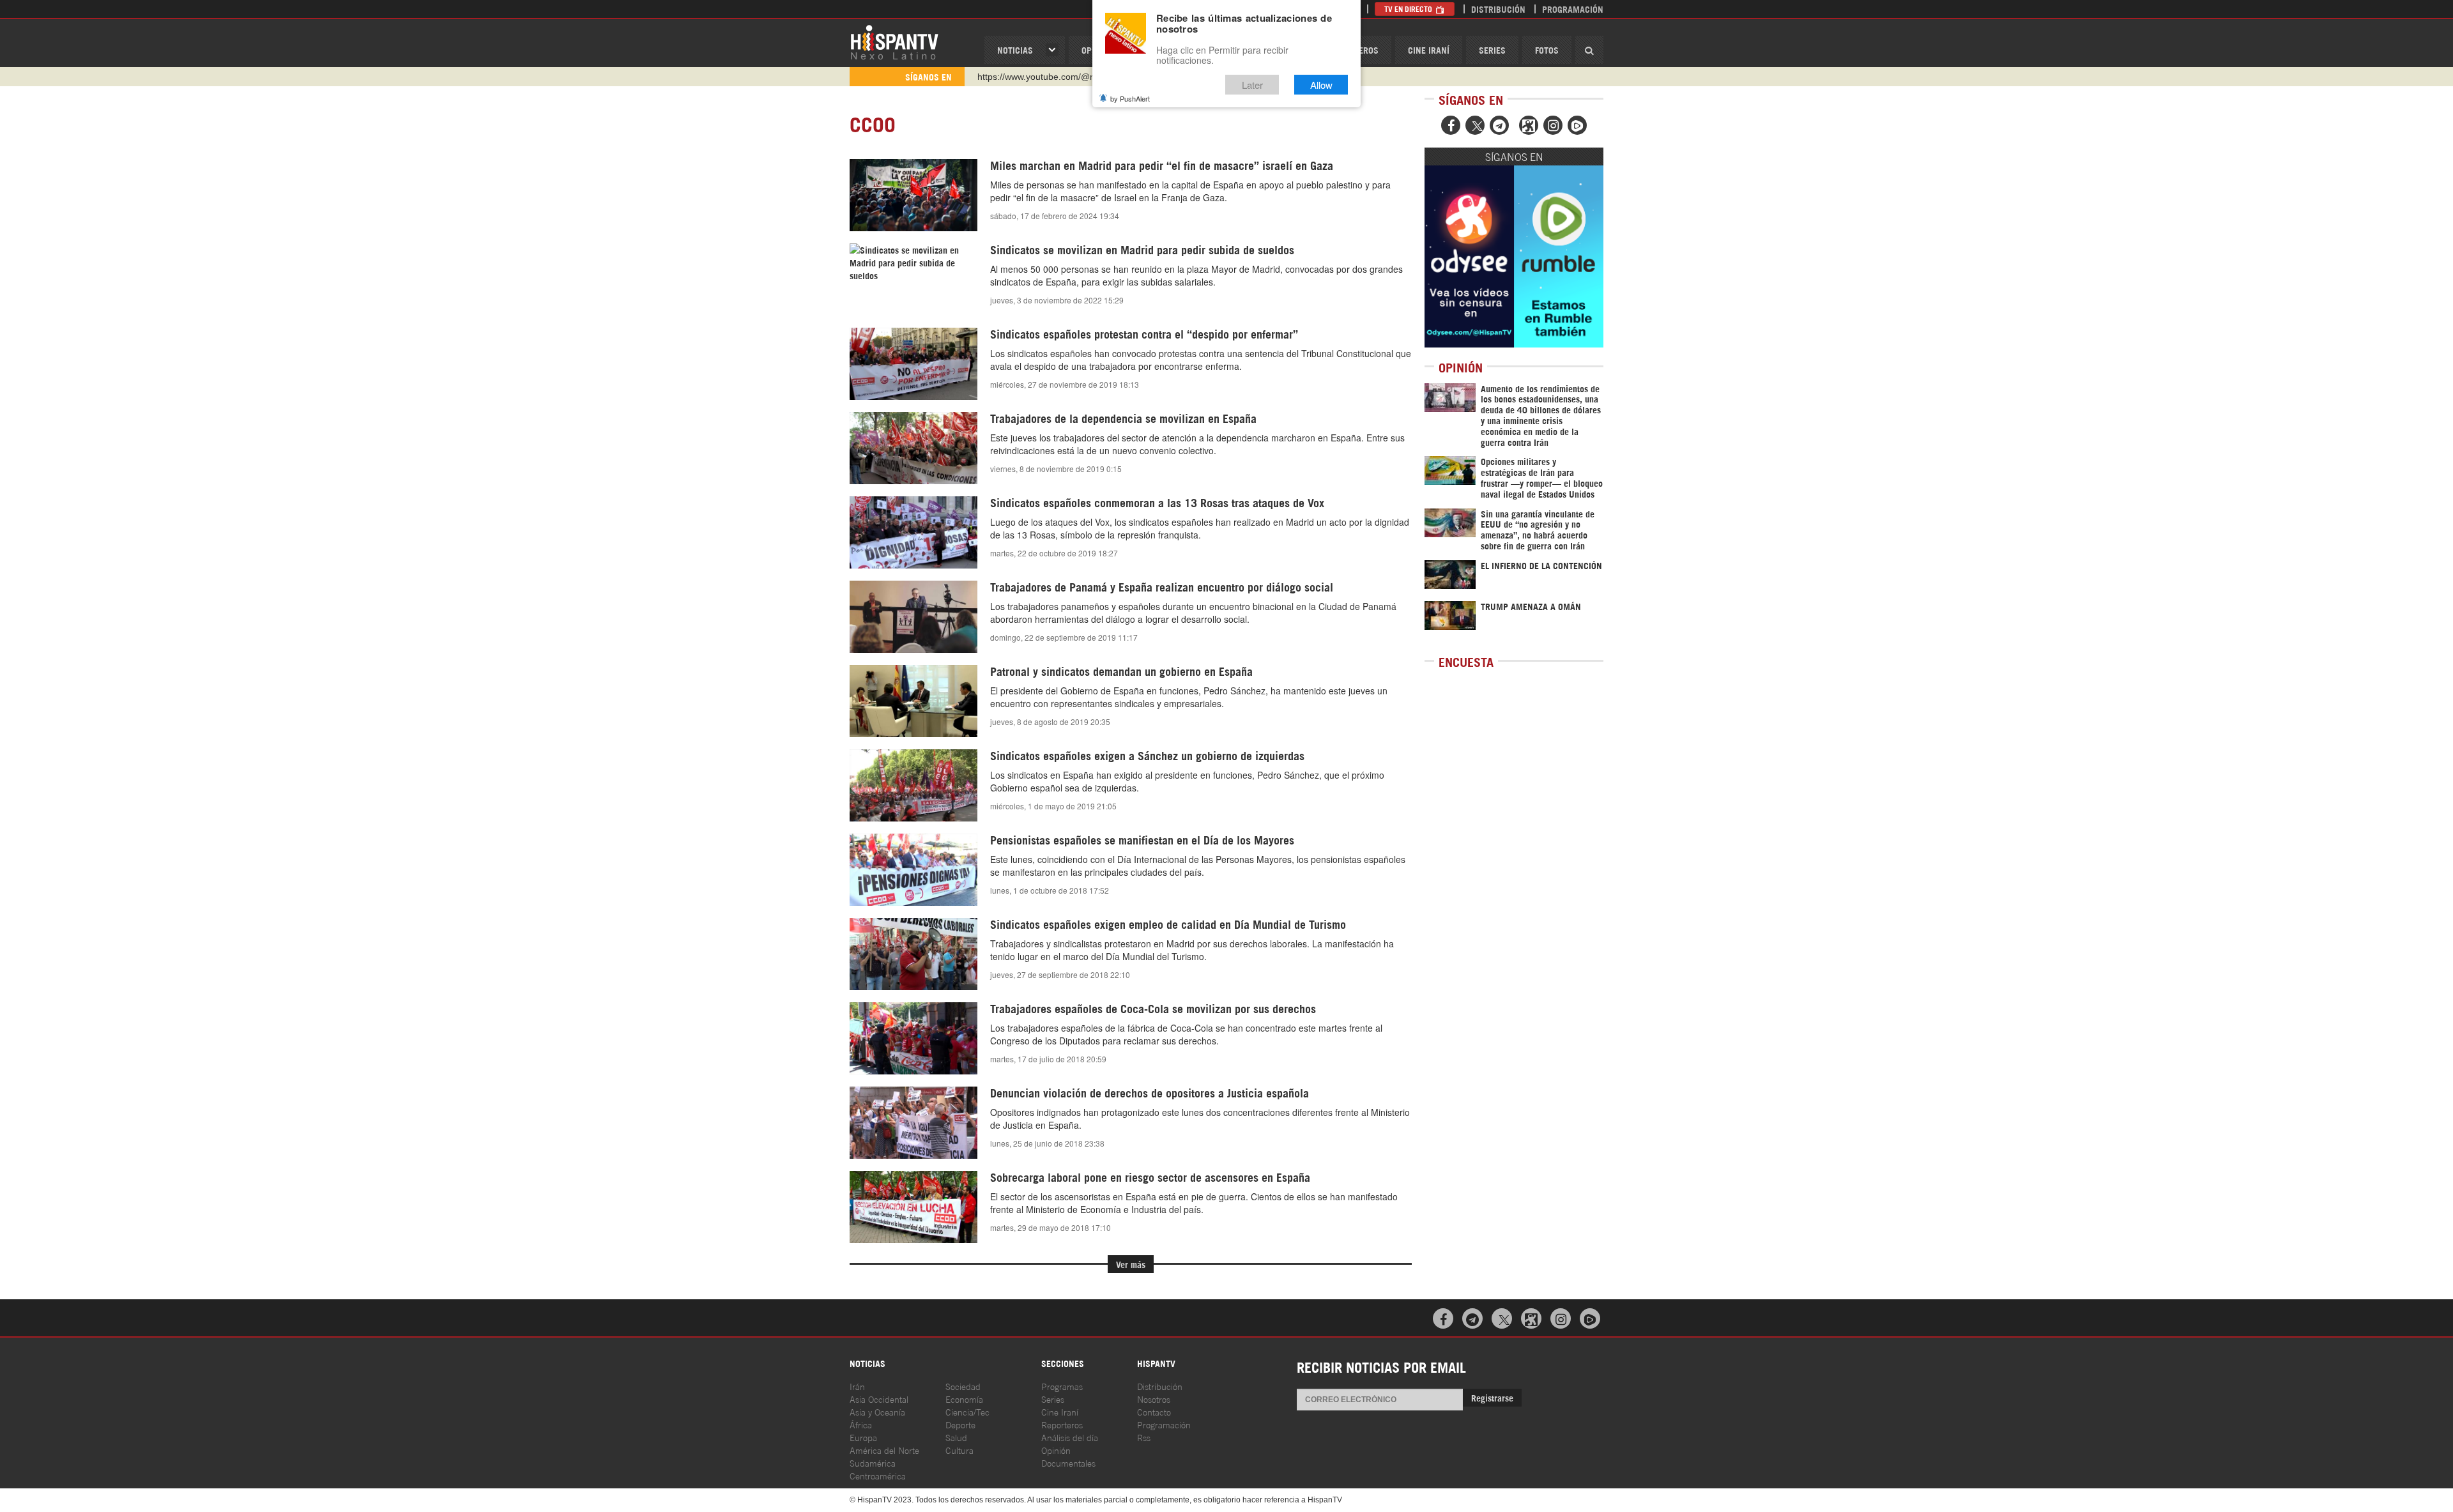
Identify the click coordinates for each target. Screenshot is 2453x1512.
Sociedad (963, 1386)
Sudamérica (873, 1462)
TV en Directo (1409, 9)
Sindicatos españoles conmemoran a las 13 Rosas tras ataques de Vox (1157, 502)
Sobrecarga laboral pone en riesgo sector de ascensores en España (1150, 1177)
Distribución (1498, 9)
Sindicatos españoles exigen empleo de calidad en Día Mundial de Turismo (1168, 924)
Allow (1321, 85)
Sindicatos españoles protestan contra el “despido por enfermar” (1144, 333)
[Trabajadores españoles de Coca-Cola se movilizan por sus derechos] (913, 1038)
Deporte (960, 1424)
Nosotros (1154, 1399)
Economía (964, 1399)
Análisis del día (1070, 1437)
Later (1252, 85)
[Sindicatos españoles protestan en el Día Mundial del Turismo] (913, 954)
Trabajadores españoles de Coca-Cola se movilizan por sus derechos (1153, 1008)
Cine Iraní (1429, 50)
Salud (956, 1437)
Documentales (1068, 1462)
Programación (1573, 9)
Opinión (1056, 1450)
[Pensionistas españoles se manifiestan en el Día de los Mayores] (913, 870)
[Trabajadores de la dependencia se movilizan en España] (913, 448)
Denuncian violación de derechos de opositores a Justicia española (1150, 1092)
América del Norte (884, 1450)
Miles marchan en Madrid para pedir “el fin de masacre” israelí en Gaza (1162, 165)
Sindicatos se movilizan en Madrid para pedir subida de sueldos (1142, 249)
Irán (857, 1386)
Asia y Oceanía (877, 1411)
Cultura (959, 1450)
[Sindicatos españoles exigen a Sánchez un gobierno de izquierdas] (913, 785)
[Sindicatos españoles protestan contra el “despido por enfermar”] (913, 363)
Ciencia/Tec (967, 1411)
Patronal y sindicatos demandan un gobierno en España (1121, 671)
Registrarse (1492, 1397)
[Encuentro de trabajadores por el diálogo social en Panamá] (913, 616)
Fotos (1547, 50)
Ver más (1131, 1264)
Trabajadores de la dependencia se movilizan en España (1123, 418)
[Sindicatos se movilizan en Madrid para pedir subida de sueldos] (913, 263)
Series (1492, 50)
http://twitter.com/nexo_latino (1035, 77)
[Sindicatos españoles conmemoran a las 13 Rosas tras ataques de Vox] (913, 532)
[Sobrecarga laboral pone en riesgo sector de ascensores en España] (913, 1207)
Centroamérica (878, 1475)
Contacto (1154, 1411)
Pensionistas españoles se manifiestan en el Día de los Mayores (1142, 839)
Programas (1062, 1386)
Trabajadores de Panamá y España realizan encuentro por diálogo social (1162, 586)
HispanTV (894, 42)
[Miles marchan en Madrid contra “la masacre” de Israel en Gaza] (913, 195)
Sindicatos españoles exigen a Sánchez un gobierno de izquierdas (1147, 755)
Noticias (1015, 50)
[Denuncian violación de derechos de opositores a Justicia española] (913, 1122)
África (861, 1424)
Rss (1144, 1437)
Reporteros (1062, 1424)
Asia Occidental (879, 1399)
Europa (863, 1437)
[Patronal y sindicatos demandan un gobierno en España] (913, 701)
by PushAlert (1130, 98)
